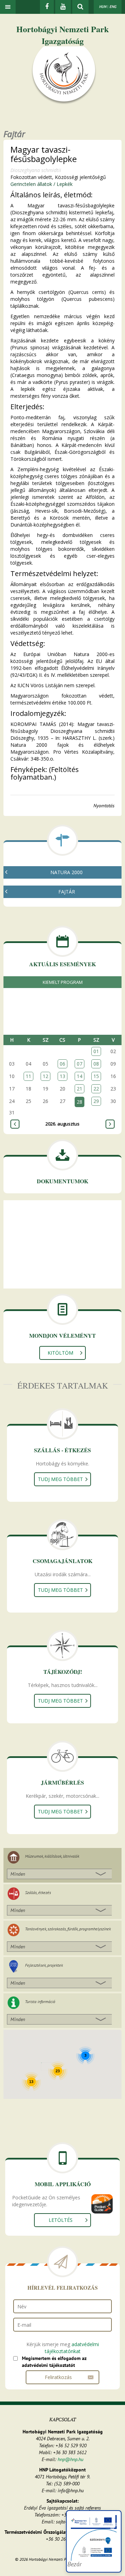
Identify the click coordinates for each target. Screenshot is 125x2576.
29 (96, 1101)
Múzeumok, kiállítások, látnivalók (52, 1856)
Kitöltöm (60, 1353)
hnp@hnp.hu (70, 2459)
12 (45, 1076)
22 (96, 1089)
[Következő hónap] (110, 1124)
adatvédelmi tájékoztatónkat (72, 2348)
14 (80, 1076)
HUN (103, 7)
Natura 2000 (66, 872)
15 (96, 1076)
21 (80, 1089)
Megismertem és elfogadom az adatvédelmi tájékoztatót (54, 2362)
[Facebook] (47, 7)
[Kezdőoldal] (64, 75)
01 (96, 1051)
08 (96, 1064)
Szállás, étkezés (38, 1892)
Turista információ (40, 2001)
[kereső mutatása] (80, 7)
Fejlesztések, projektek (44, 1965)
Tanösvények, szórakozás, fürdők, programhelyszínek (68, 1929)
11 (28, 1076)
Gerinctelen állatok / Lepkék (41, 184)
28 (80, 1102)
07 (80, 1064)
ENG (113, 7)
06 (62, 1064)
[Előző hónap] (15, 1124)
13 (62, 1076)
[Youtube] (63, 7)
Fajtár (67, 892)
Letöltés (61, 2220)
